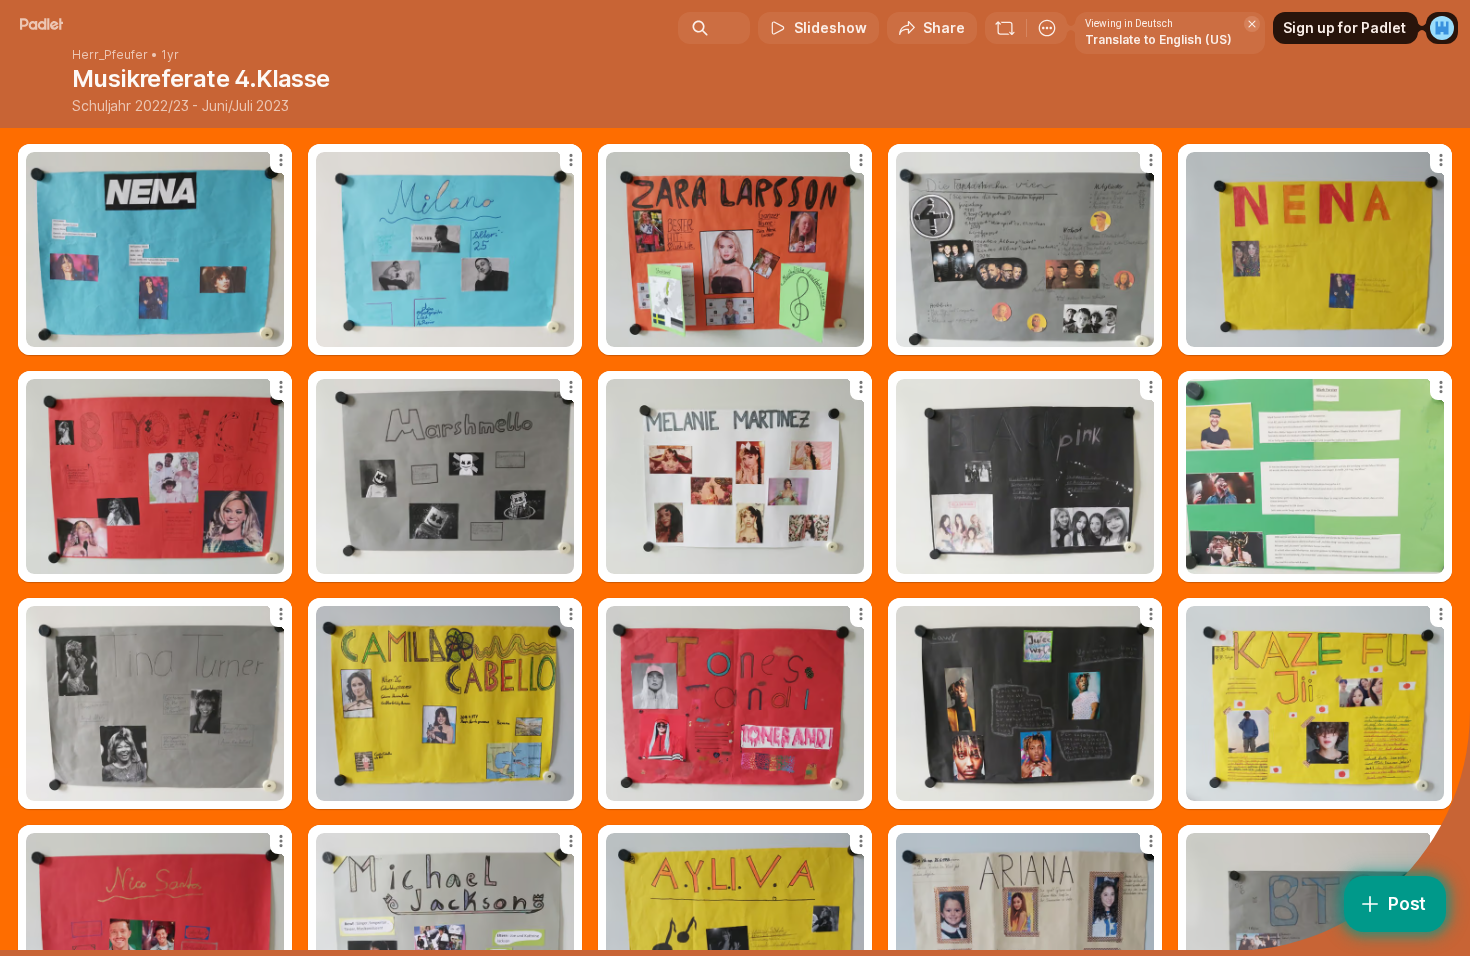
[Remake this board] (1005, 28)
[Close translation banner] (1252, 24)
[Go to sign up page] (1442, 28)
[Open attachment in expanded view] (155, 249)
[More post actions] (281, 160)
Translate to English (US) (1158, 39)
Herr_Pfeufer (110, 55)
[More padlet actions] (1047, 28)
